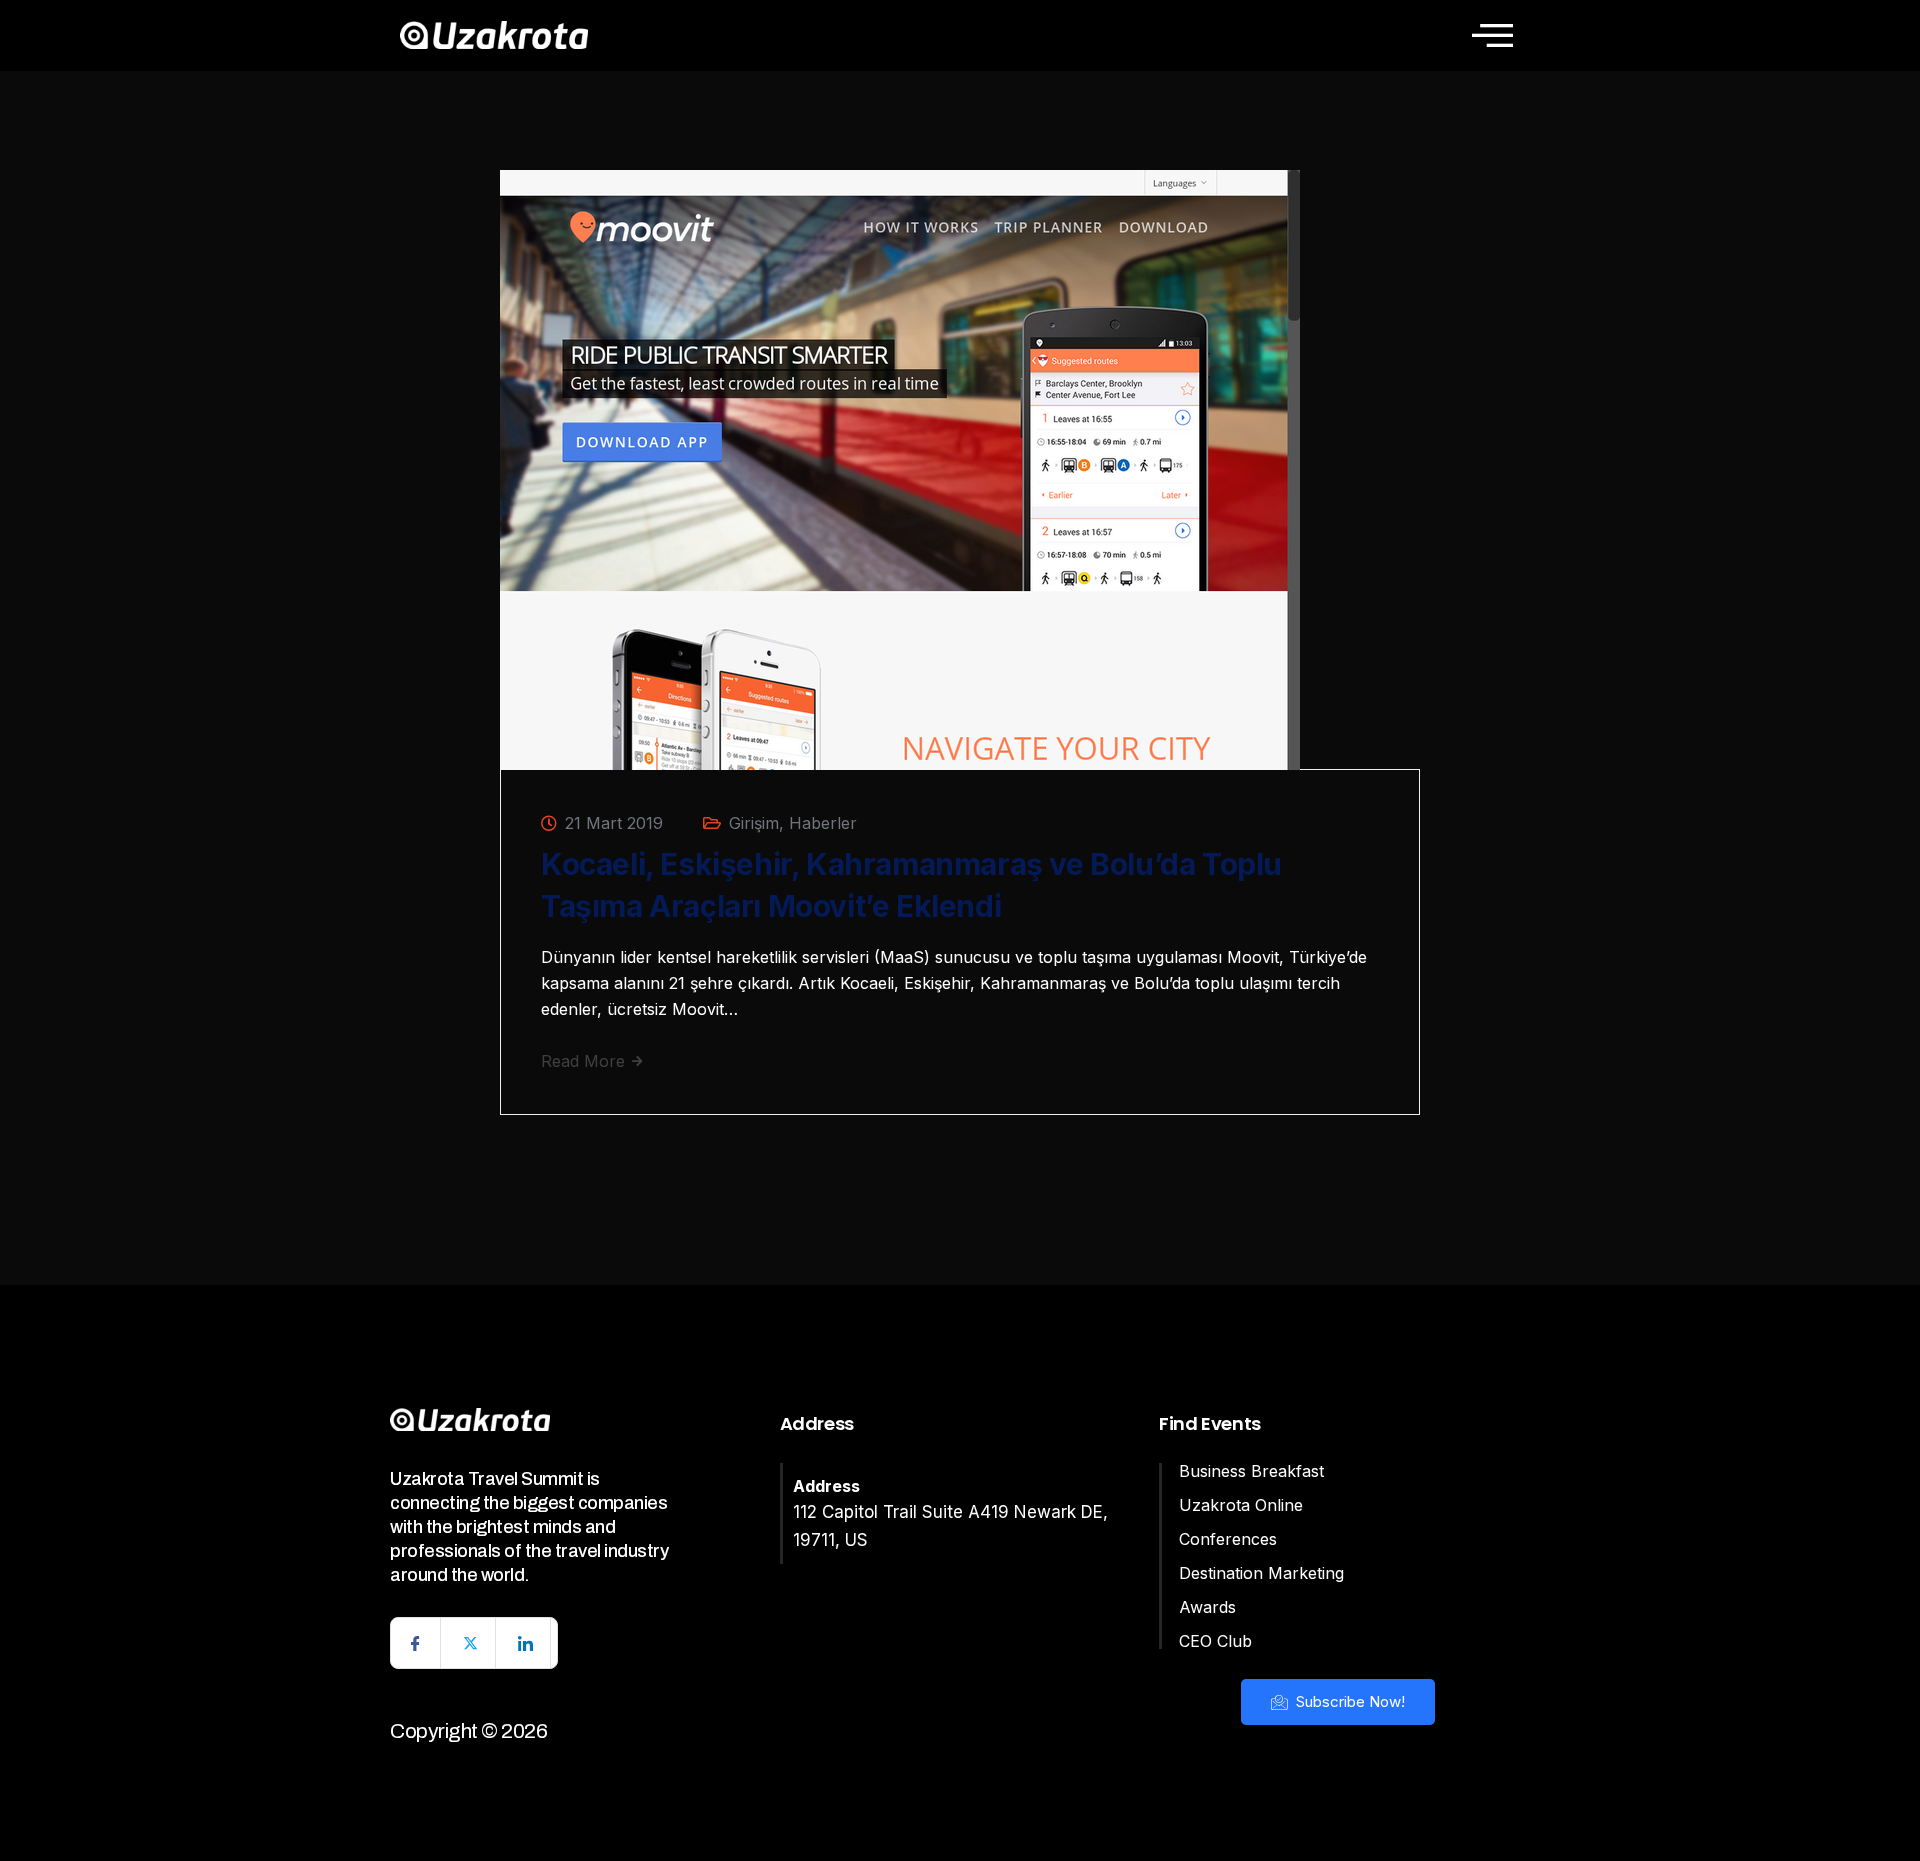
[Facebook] (416, 1643)
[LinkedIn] (526, 1643)
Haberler (823, 823)
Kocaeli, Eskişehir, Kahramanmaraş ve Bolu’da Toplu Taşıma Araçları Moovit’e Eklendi (911, 885)
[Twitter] (471, 1643)
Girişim (754, 823)
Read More (585, 1061)
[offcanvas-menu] (1492, 35)
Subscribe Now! (1348, 1701)
